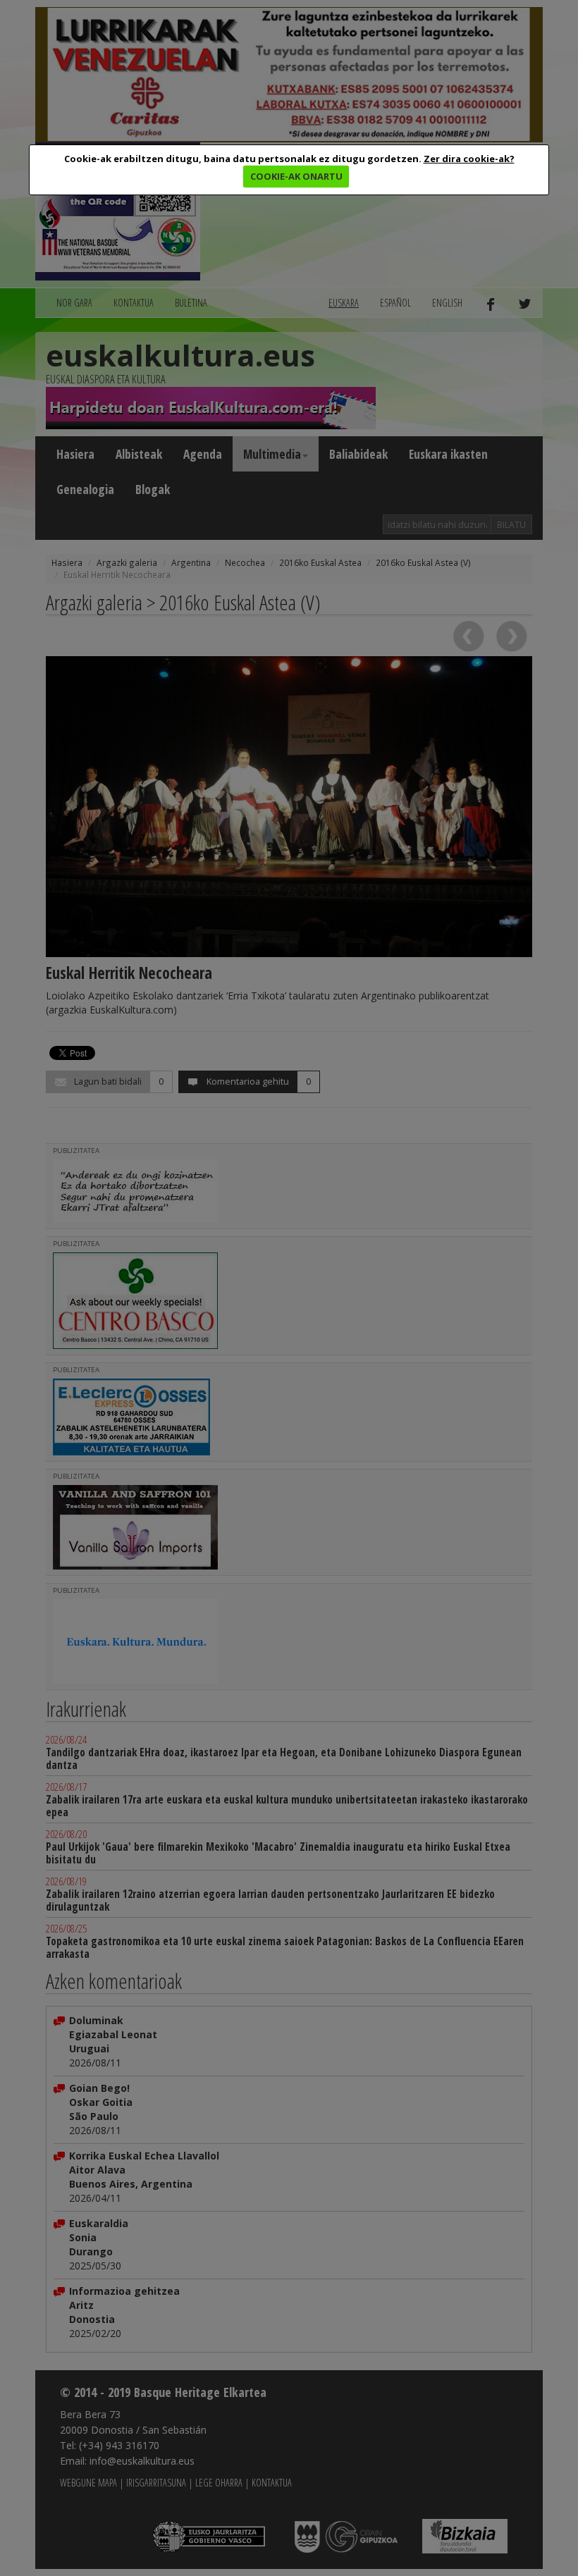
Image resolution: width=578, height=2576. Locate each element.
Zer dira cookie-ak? (469, 159)
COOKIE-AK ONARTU (296, 176)
